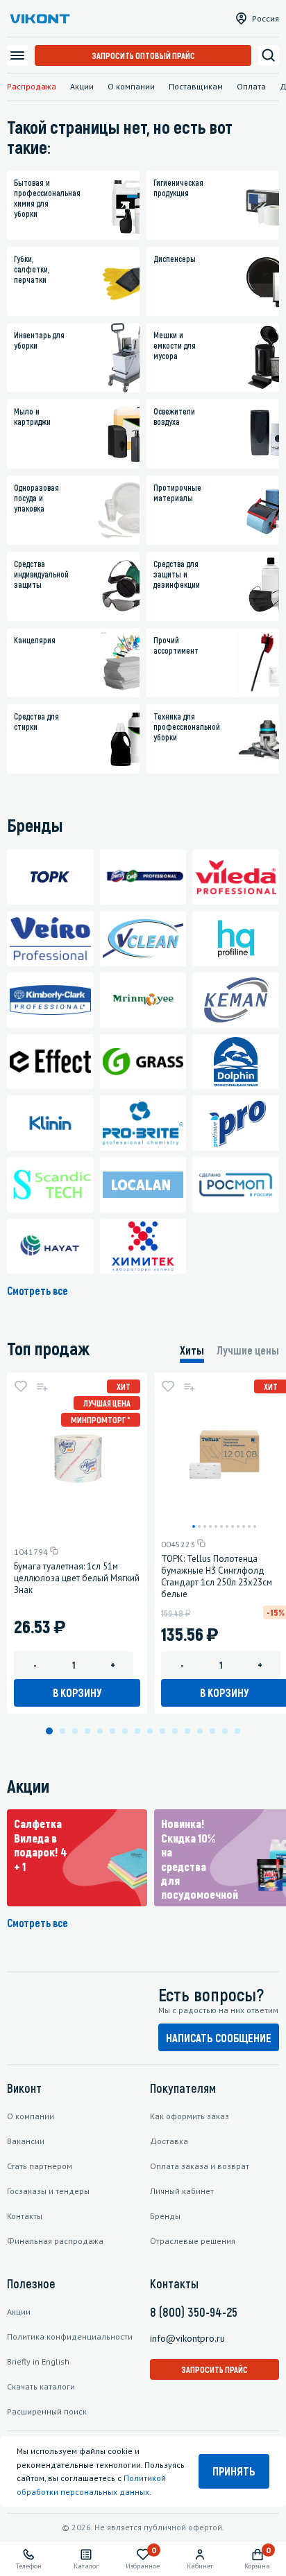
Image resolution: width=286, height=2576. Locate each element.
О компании (131, 86)
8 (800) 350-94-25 (194, 2312)
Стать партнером (40, 2166)
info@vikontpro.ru (187, 2338)
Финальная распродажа (55, 2241)
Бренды (165, 2216)
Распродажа (32, 86)
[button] (194, 1526)
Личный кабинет (182, 2191)
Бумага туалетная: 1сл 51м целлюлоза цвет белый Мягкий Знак (77, 1578)
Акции (82, 86)
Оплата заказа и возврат (200, 2166)
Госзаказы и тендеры (48, 2191)
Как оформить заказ (190, 2116)
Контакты (25, 2216)
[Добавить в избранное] (21, 1386)
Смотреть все (37, 1290)
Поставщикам (196, 86)
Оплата (251, 86)
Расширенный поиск (47, 2411)
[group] (77, 1858)
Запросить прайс (214, 2369)
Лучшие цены (248, 1350)
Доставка (169, 2141)
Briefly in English (38, 2361)
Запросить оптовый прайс (143, 55)
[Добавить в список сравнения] (42, 1386)
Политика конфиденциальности (70, 2336)
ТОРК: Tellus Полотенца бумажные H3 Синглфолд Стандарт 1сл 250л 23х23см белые (217, 1576)
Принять (234, 2471)
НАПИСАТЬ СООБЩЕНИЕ (219, 2038)
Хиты (192, 1350)
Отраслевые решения (193, 2241)
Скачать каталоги (41, 2386)
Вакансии (26, 2141)
